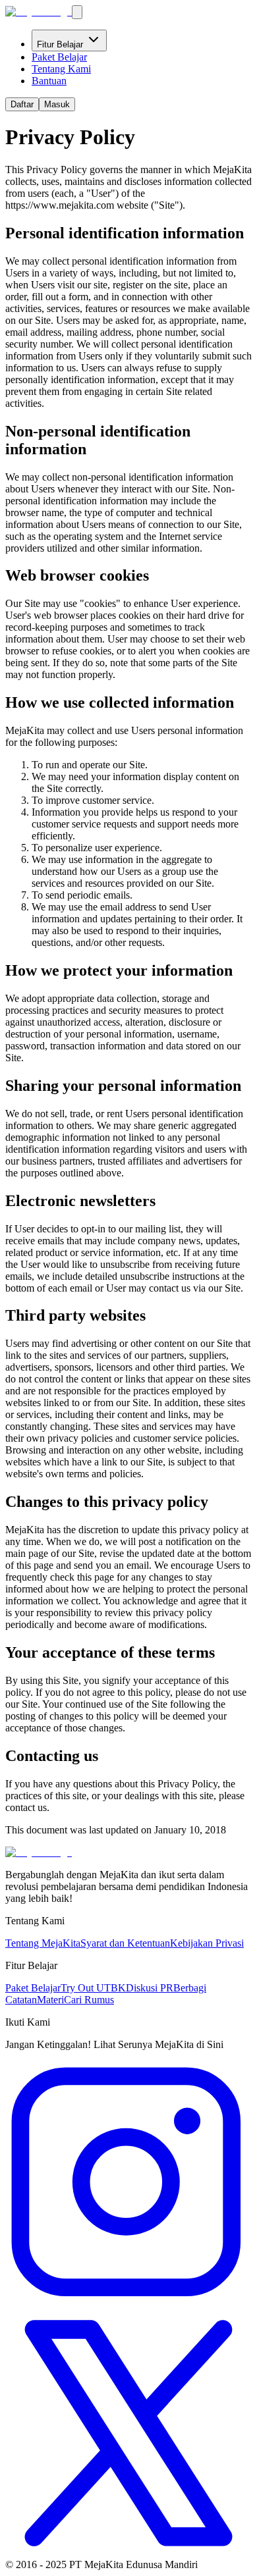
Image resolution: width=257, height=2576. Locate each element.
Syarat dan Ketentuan (125, 1943)
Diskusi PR (150, 1988)
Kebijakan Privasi (207, 1943)
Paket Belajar (59, 57)
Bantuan (49, 81)
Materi (50, 2000)
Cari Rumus (89, 2000)
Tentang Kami (61, 69)
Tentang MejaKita (43, 1943)
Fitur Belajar (60, 44)
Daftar (22, 104)
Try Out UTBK (93, 1988)
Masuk (57, 104)
